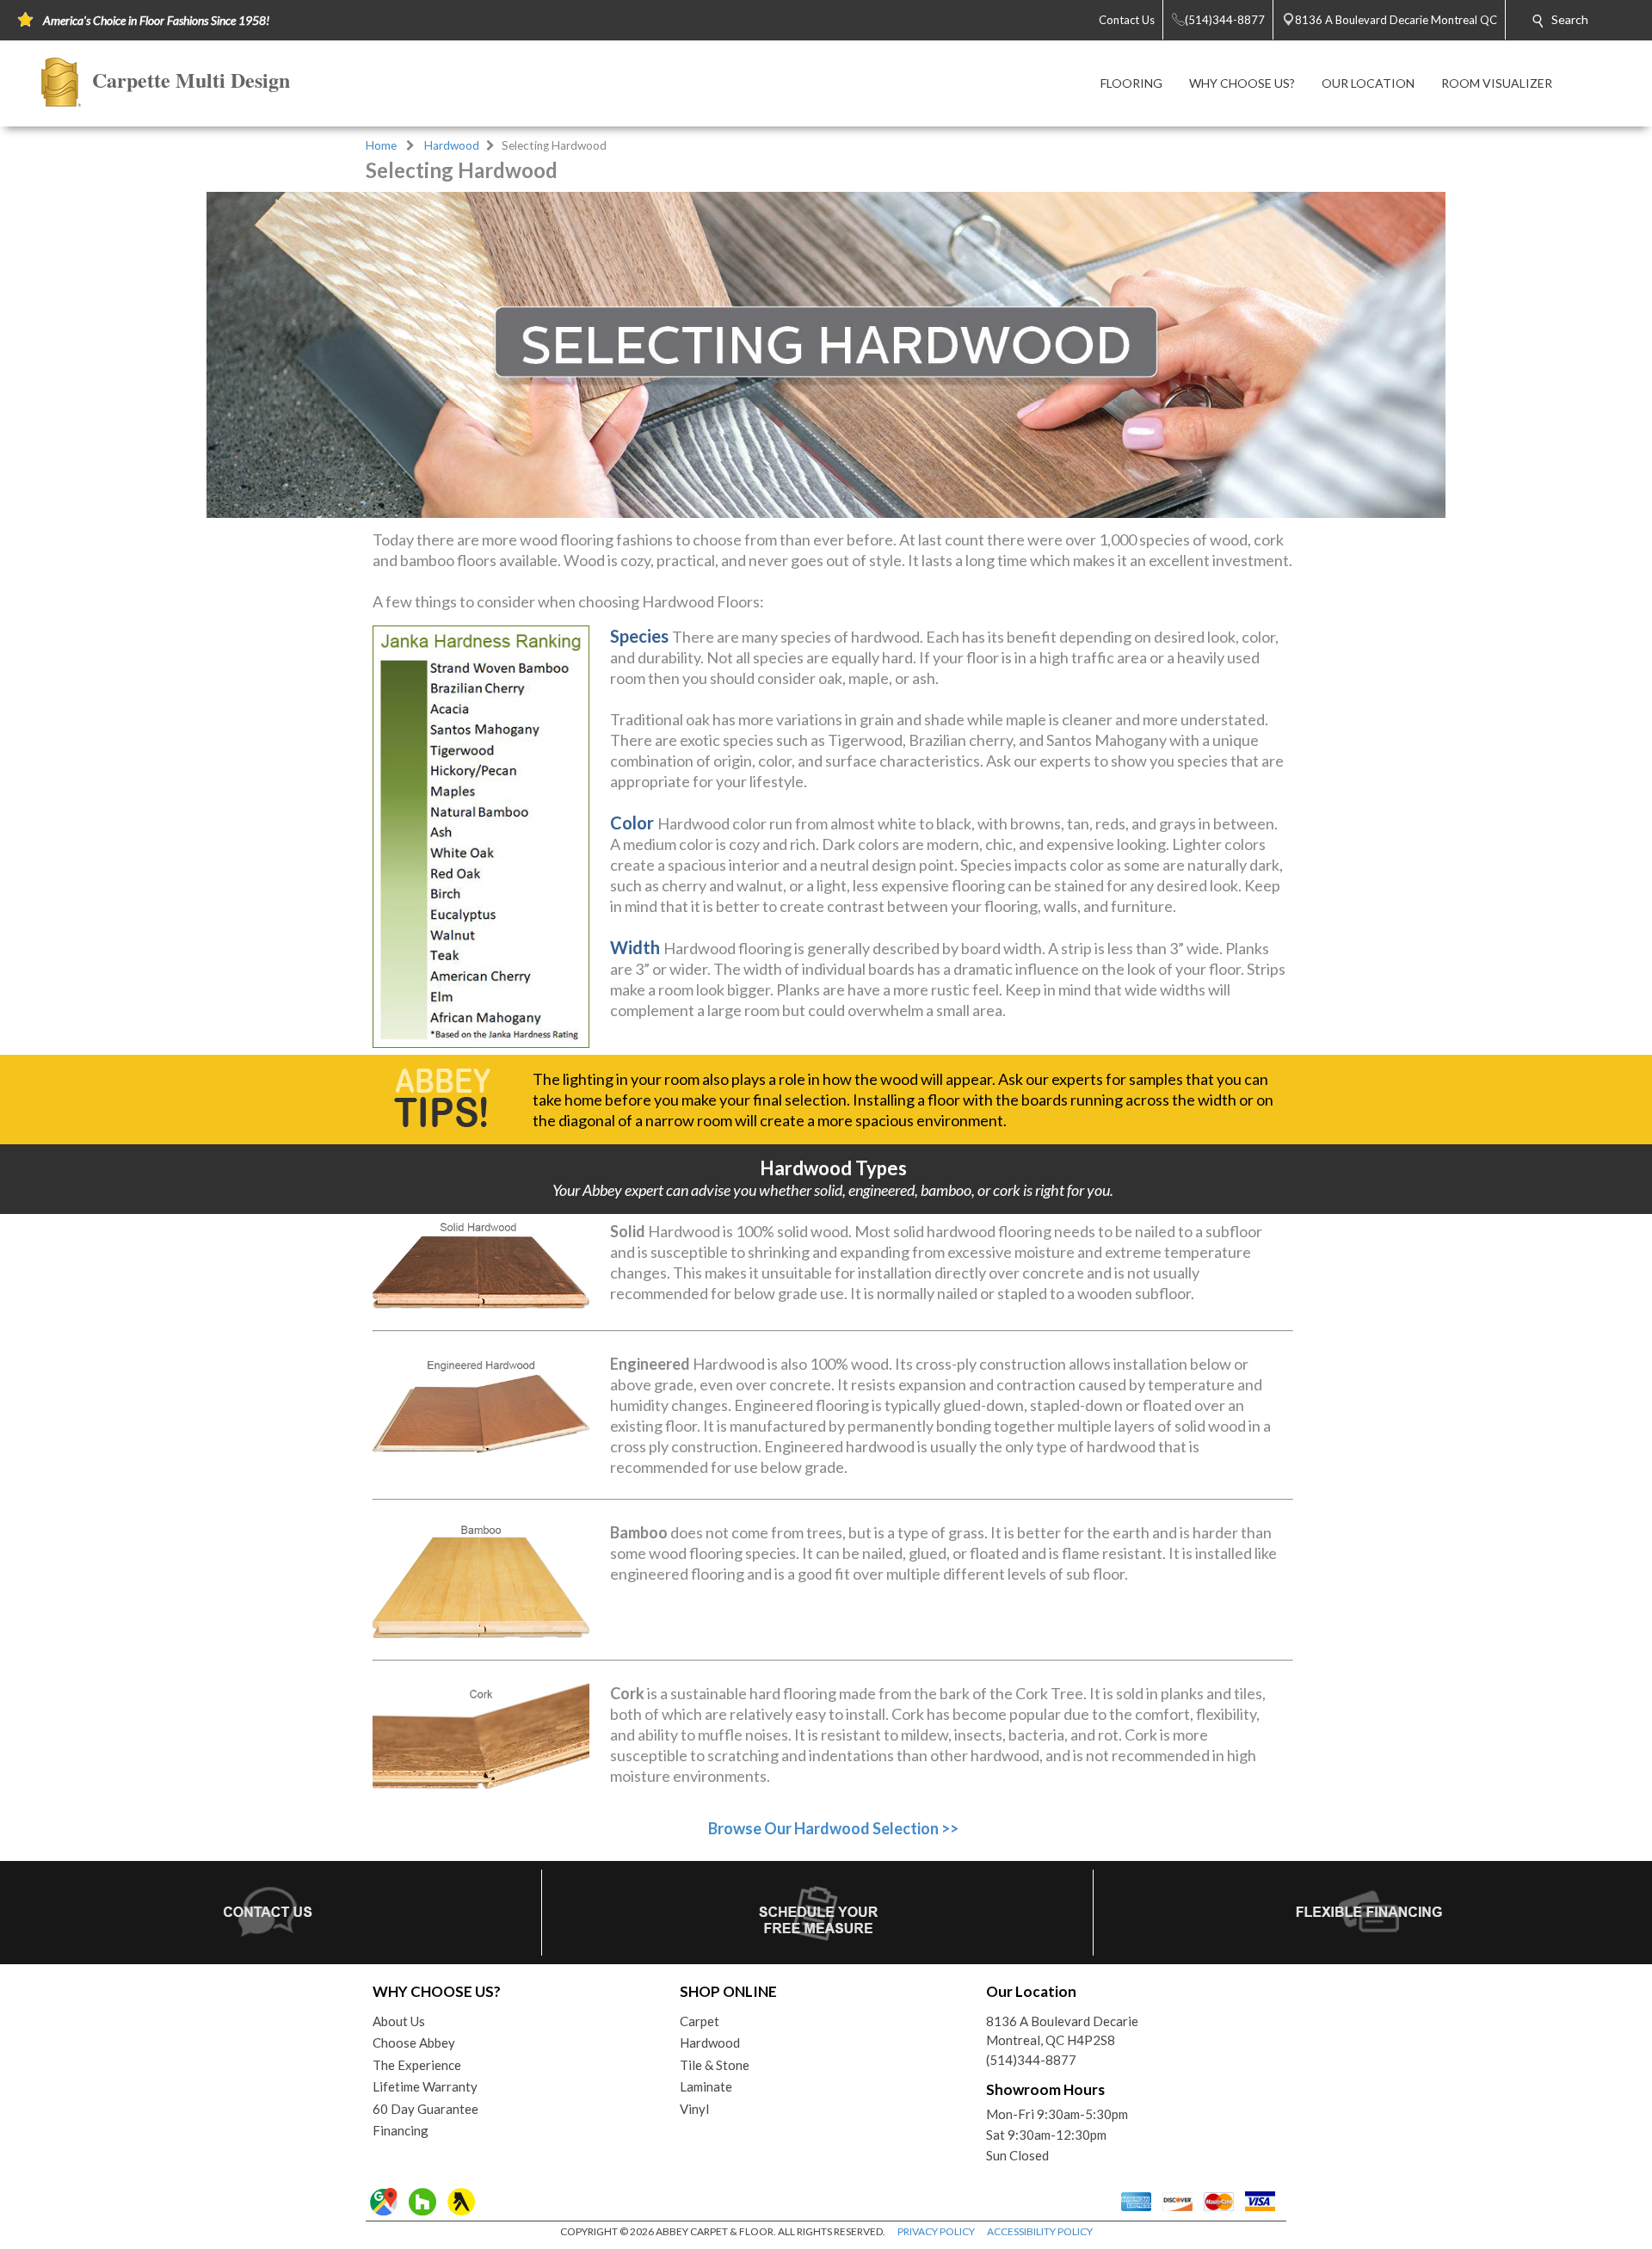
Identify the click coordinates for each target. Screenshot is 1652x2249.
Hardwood (452, 145)
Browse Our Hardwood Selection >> (833, 1828)
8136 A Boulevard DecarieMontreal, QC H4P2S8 (1062, 2031)
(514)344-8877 (1031, 2060)
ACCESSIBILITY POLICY (1040, 2231)
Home (381, 145)
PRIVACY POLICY (936, 2231)
